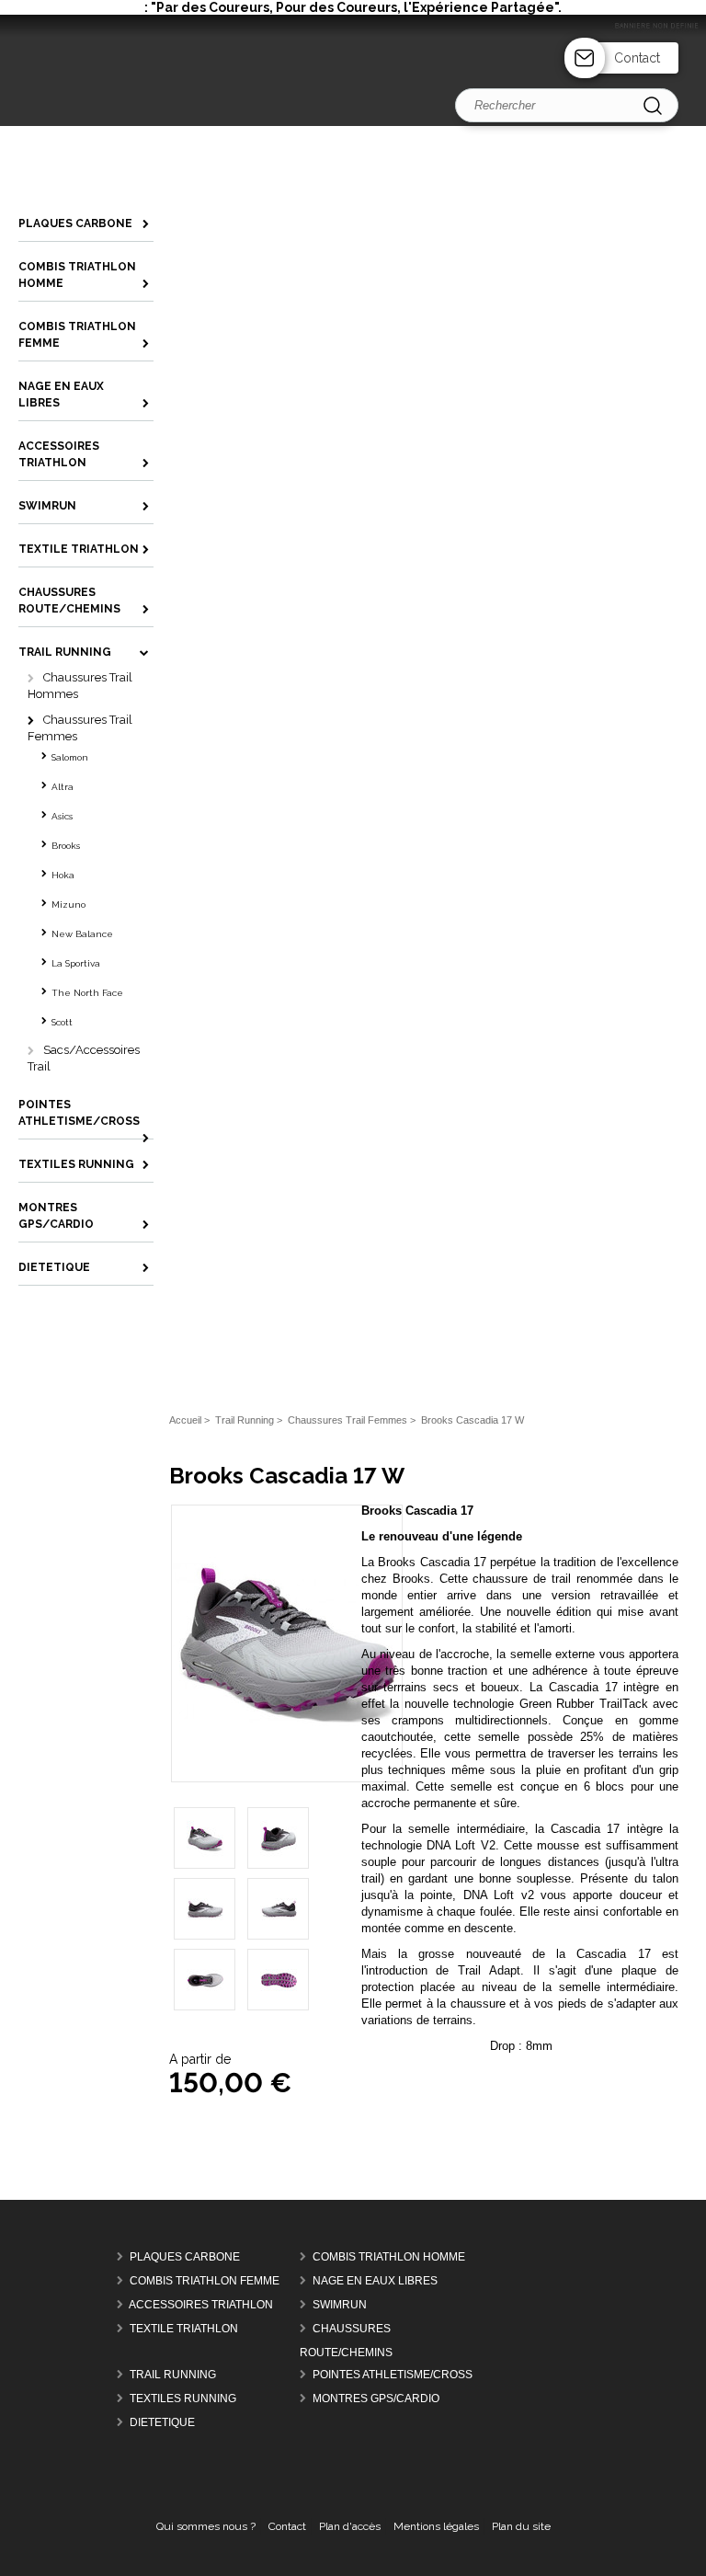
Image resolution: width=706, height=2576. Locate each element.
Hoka (63, 875)
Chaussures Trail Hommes (80, 686)
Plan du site (521, 2526)
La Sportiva (76, 963)
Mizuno (68, 904)
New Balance (82, 934)
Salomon (70, 757)
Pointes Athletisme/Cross (393, 2375)
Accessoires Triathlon (201, 2305)
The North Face (87, 993)
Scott (62, 1022)
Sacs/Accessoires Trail (84, 1058)
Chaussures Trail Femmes (80, 728)
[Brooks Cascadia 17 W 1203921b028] (287, 1754)
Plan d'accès (350, 2526)
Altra (63, 787)
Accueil (185, 1420)
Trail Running (173, 2375)
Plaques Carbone (185, 2257)
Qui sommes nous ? (206, 2526)
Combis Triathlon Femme (205, 2281)
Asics (62, 816)
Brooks (66, 846)
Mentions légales (436, 2526)
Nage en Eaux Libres (375, 2281)
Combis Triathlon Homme (389, 2257)
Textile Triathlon (184, 2329)
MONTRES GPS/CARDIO (376, 2399)
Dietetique (162, 2422)
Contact (637, 58)
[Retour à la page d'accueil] (353, 122)
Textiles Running (183, 2399)
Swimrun (340, 2305)
